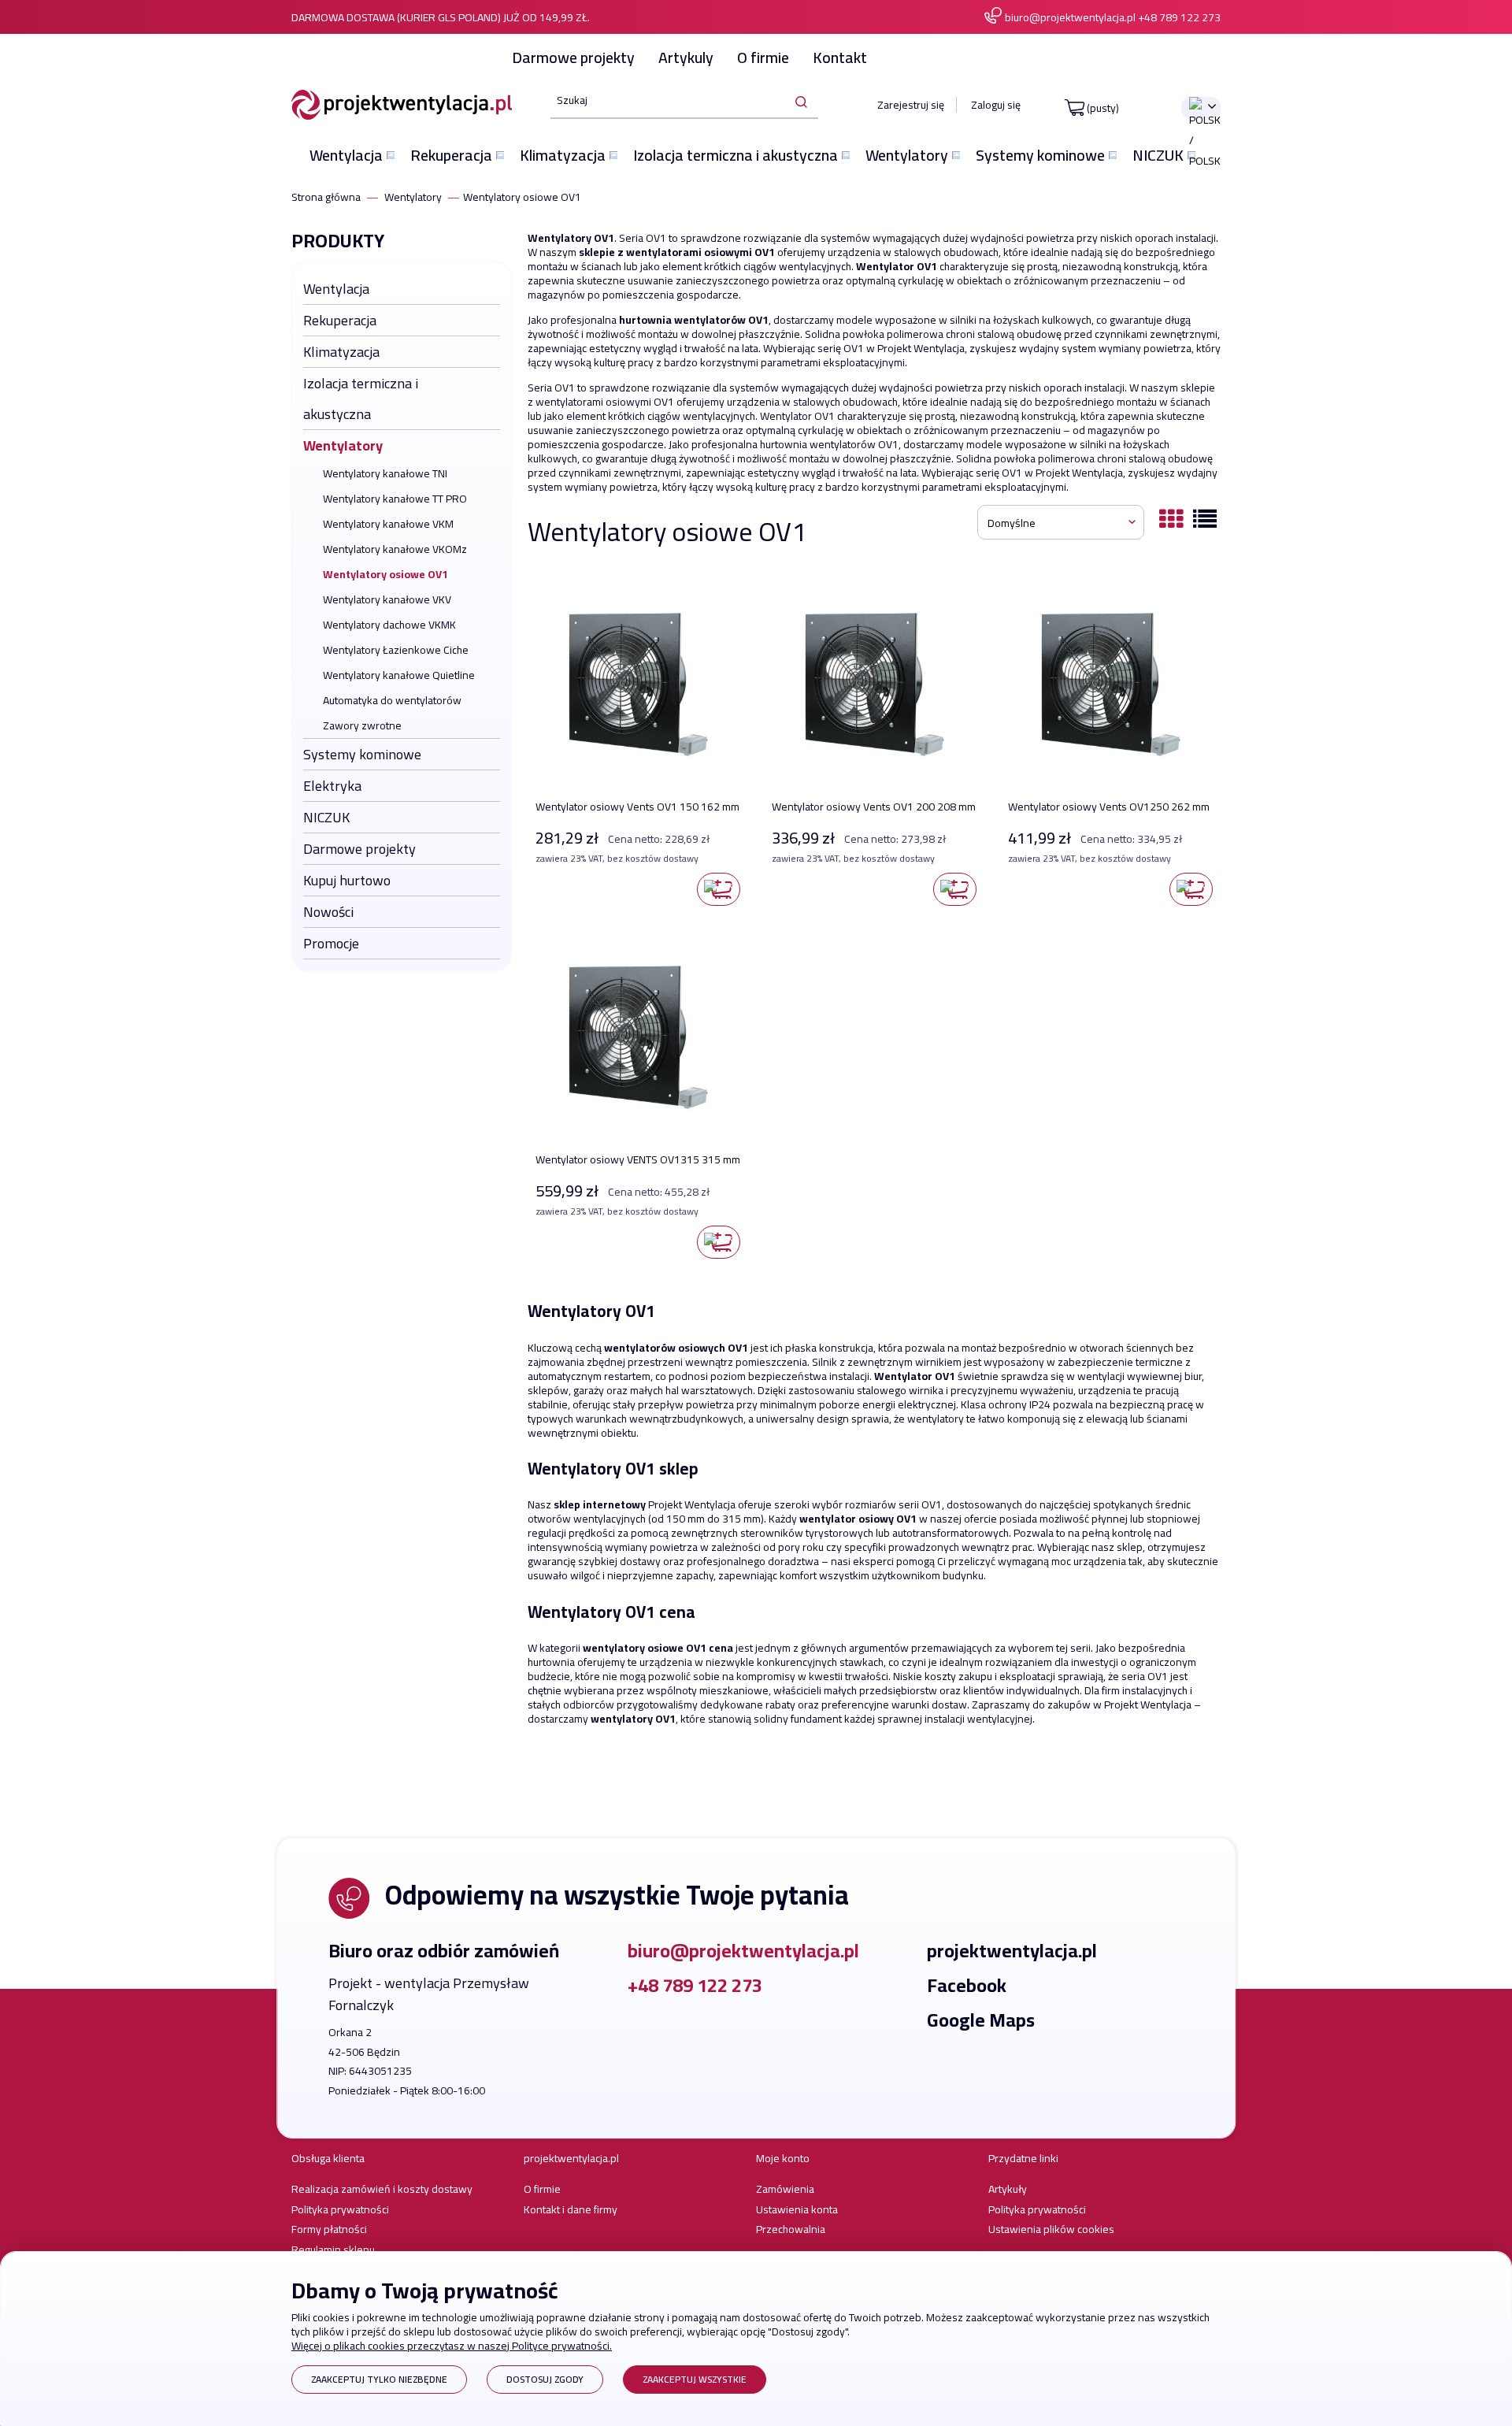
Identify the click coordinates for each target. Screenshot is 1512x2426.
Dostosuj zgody (545, 2379)
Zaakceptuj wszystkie (695, 2379)
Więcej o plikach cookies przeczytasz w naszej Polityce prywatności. (452, 2346)
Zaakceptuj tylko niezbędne (379, 2379)
